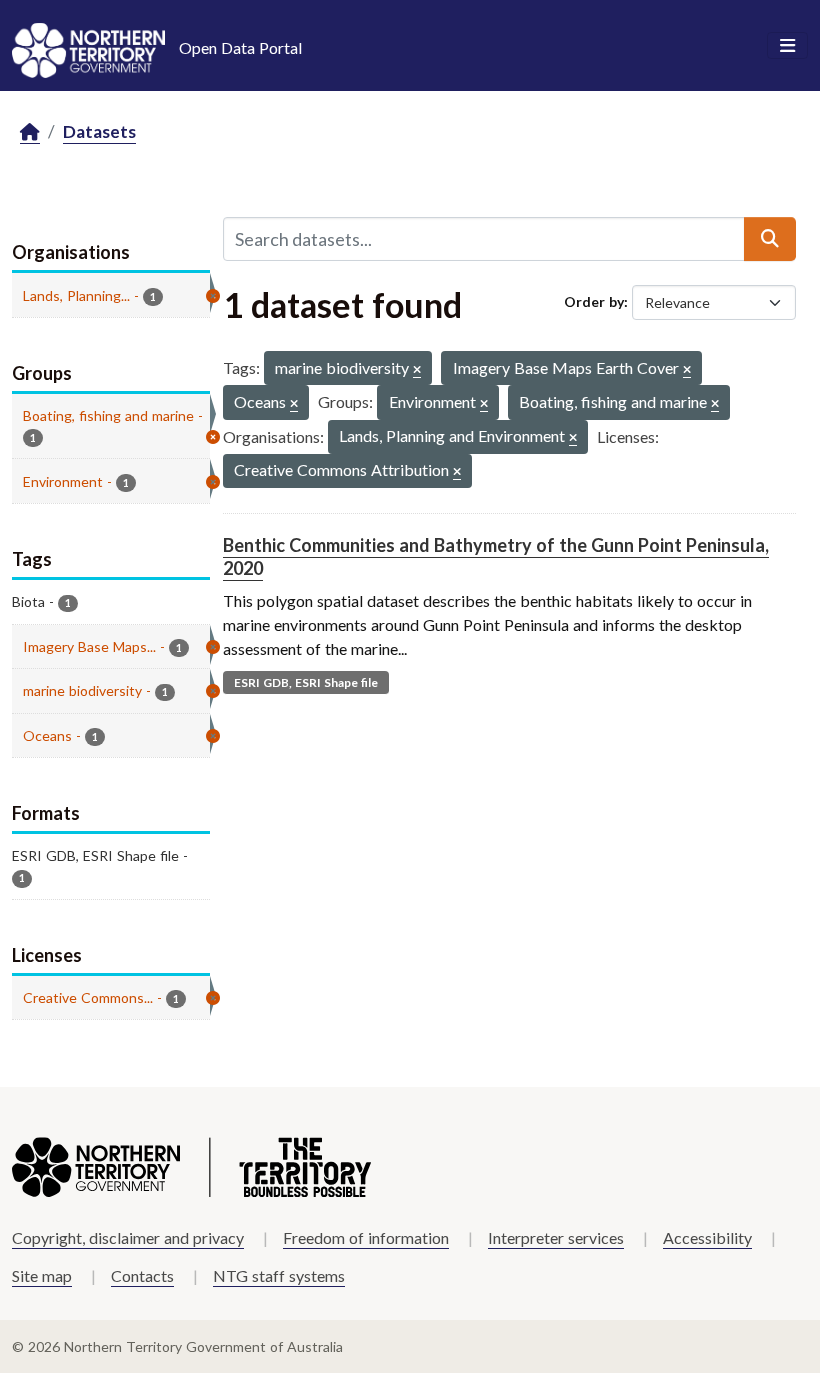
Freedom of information (366, 1237)
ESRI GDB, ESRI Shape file (306, 682)
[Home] (30, 132)
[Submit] (770, 239)
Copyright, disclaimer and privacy (128, 1237)
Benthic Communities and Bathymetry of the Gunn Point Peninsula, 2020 (496, 556)
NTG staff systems (279, 1275)
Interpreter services (556, 1237)
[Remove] (417, 370)
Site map (42, 1275)
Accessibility (707, 1237)
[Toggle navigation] (787, 46)
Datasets (99, 131)
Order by (594, 301)
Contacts (142, 1275)
